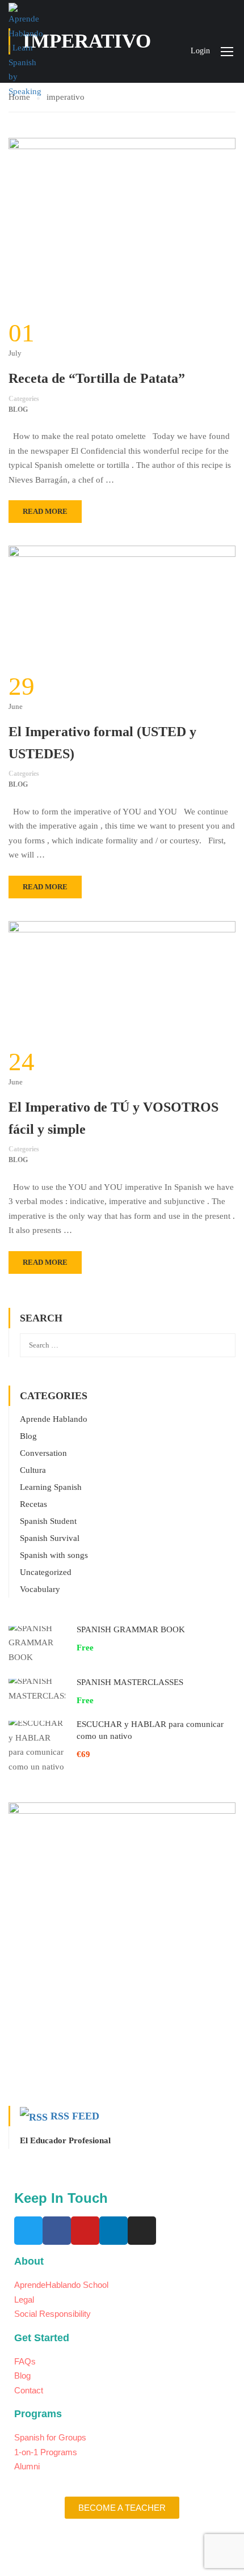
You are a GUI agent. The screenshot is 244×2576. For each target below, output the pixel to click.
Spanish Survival (50, 1538)
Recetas (33, 1504)
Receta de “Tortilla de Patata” (97, 378)
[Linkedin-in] (113, 2231)
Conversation (43, 1453)
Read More (45, 511)
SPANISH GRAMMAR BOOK (131, 1629)
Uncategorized (46, 1572)
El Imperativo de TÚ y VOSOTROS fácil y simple (113, 1118)
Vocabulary (40, 1589)
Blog (18, 409)
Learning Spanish (51, 1487)
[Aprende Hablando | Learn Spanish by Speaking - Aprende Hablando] (26, 51)
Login (200, 51)
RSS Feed (75, 2116)
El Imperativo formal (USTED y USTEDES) (102, 742)
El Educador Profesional (65, 2140)
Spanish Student (48, 1521)
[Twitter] (28, 2231)
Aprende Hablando (54, 1419)
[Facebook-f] (57, 2231)
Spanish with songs (54, 1555)
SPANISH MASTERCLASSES (130, 1682)
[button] (122, 2508)
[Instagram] (142, 2231)
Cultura (33, 1470)
